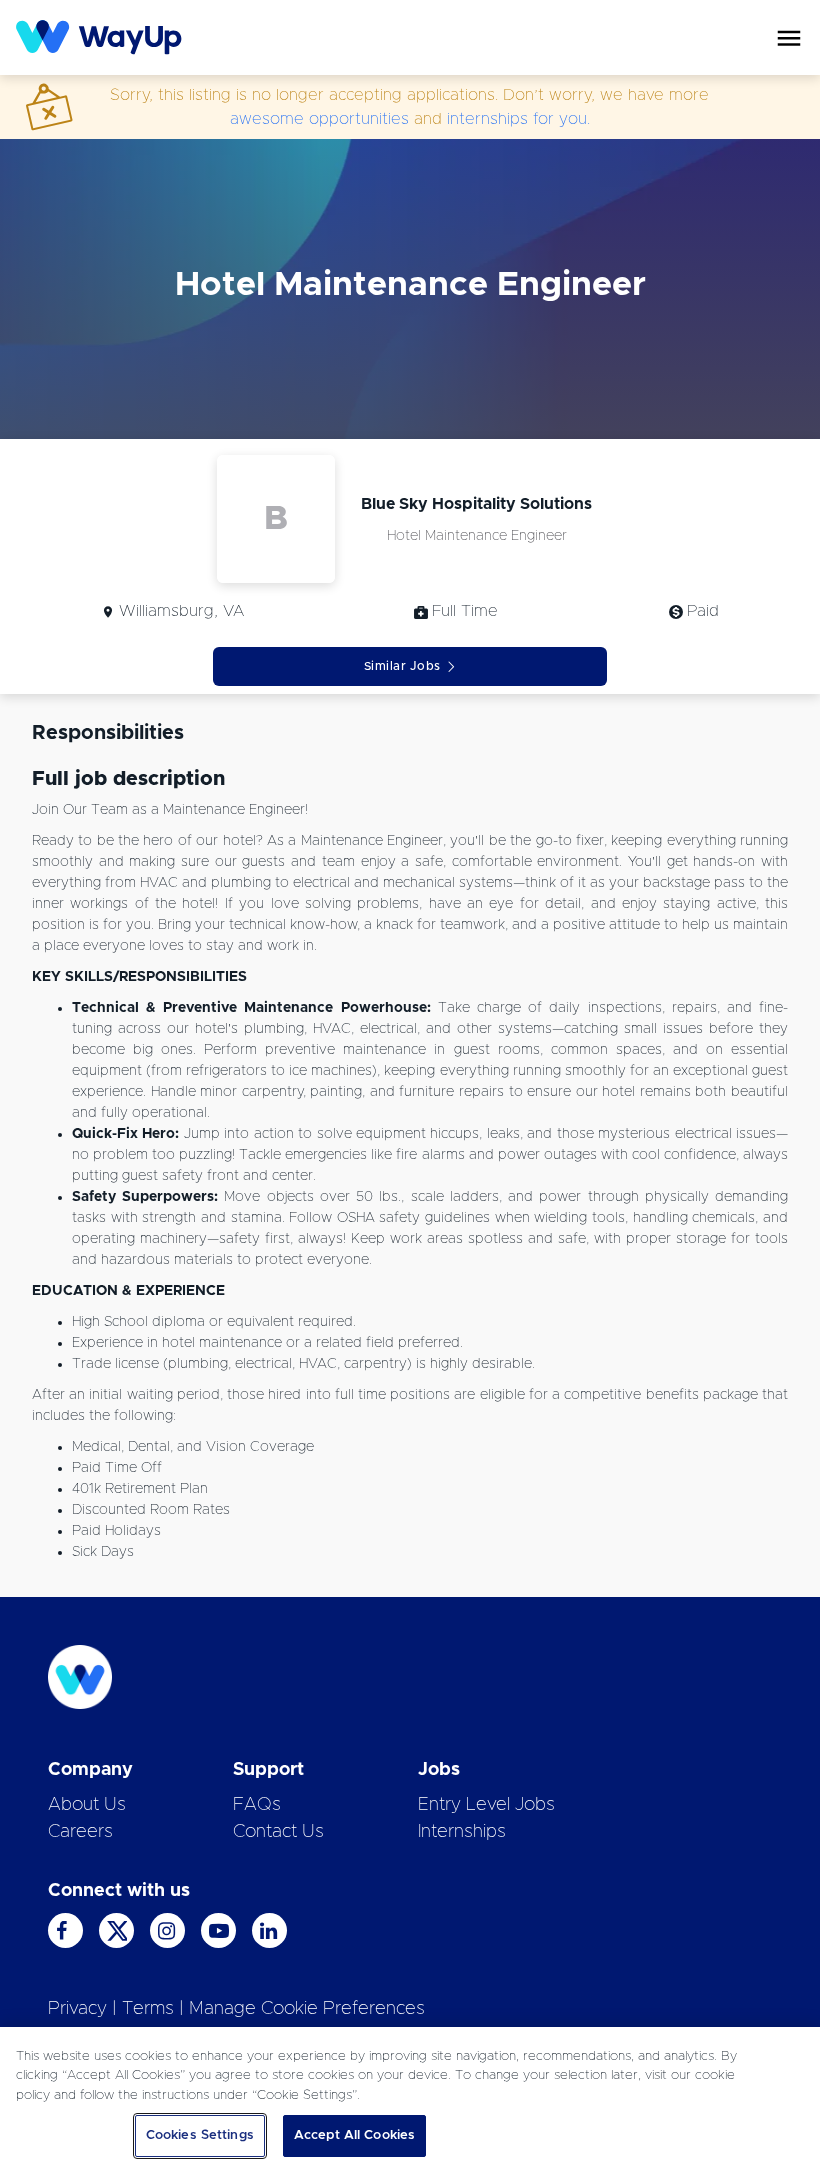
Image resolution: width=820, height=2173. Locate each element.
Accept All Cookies (354, 2135)
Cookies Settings (200, 2135)
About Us (87, 1805)
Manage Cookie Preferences (307, 2009)
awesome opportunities (319, 119)
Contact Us (278, 1832)
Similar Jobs (402, 666)
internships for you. (518, 119)
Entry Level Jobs (486, 1805)
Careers (80, 1832)
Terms (148, 2009)
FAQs (257, 1805)
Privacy (77, 2009)
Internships (462, 1832)
